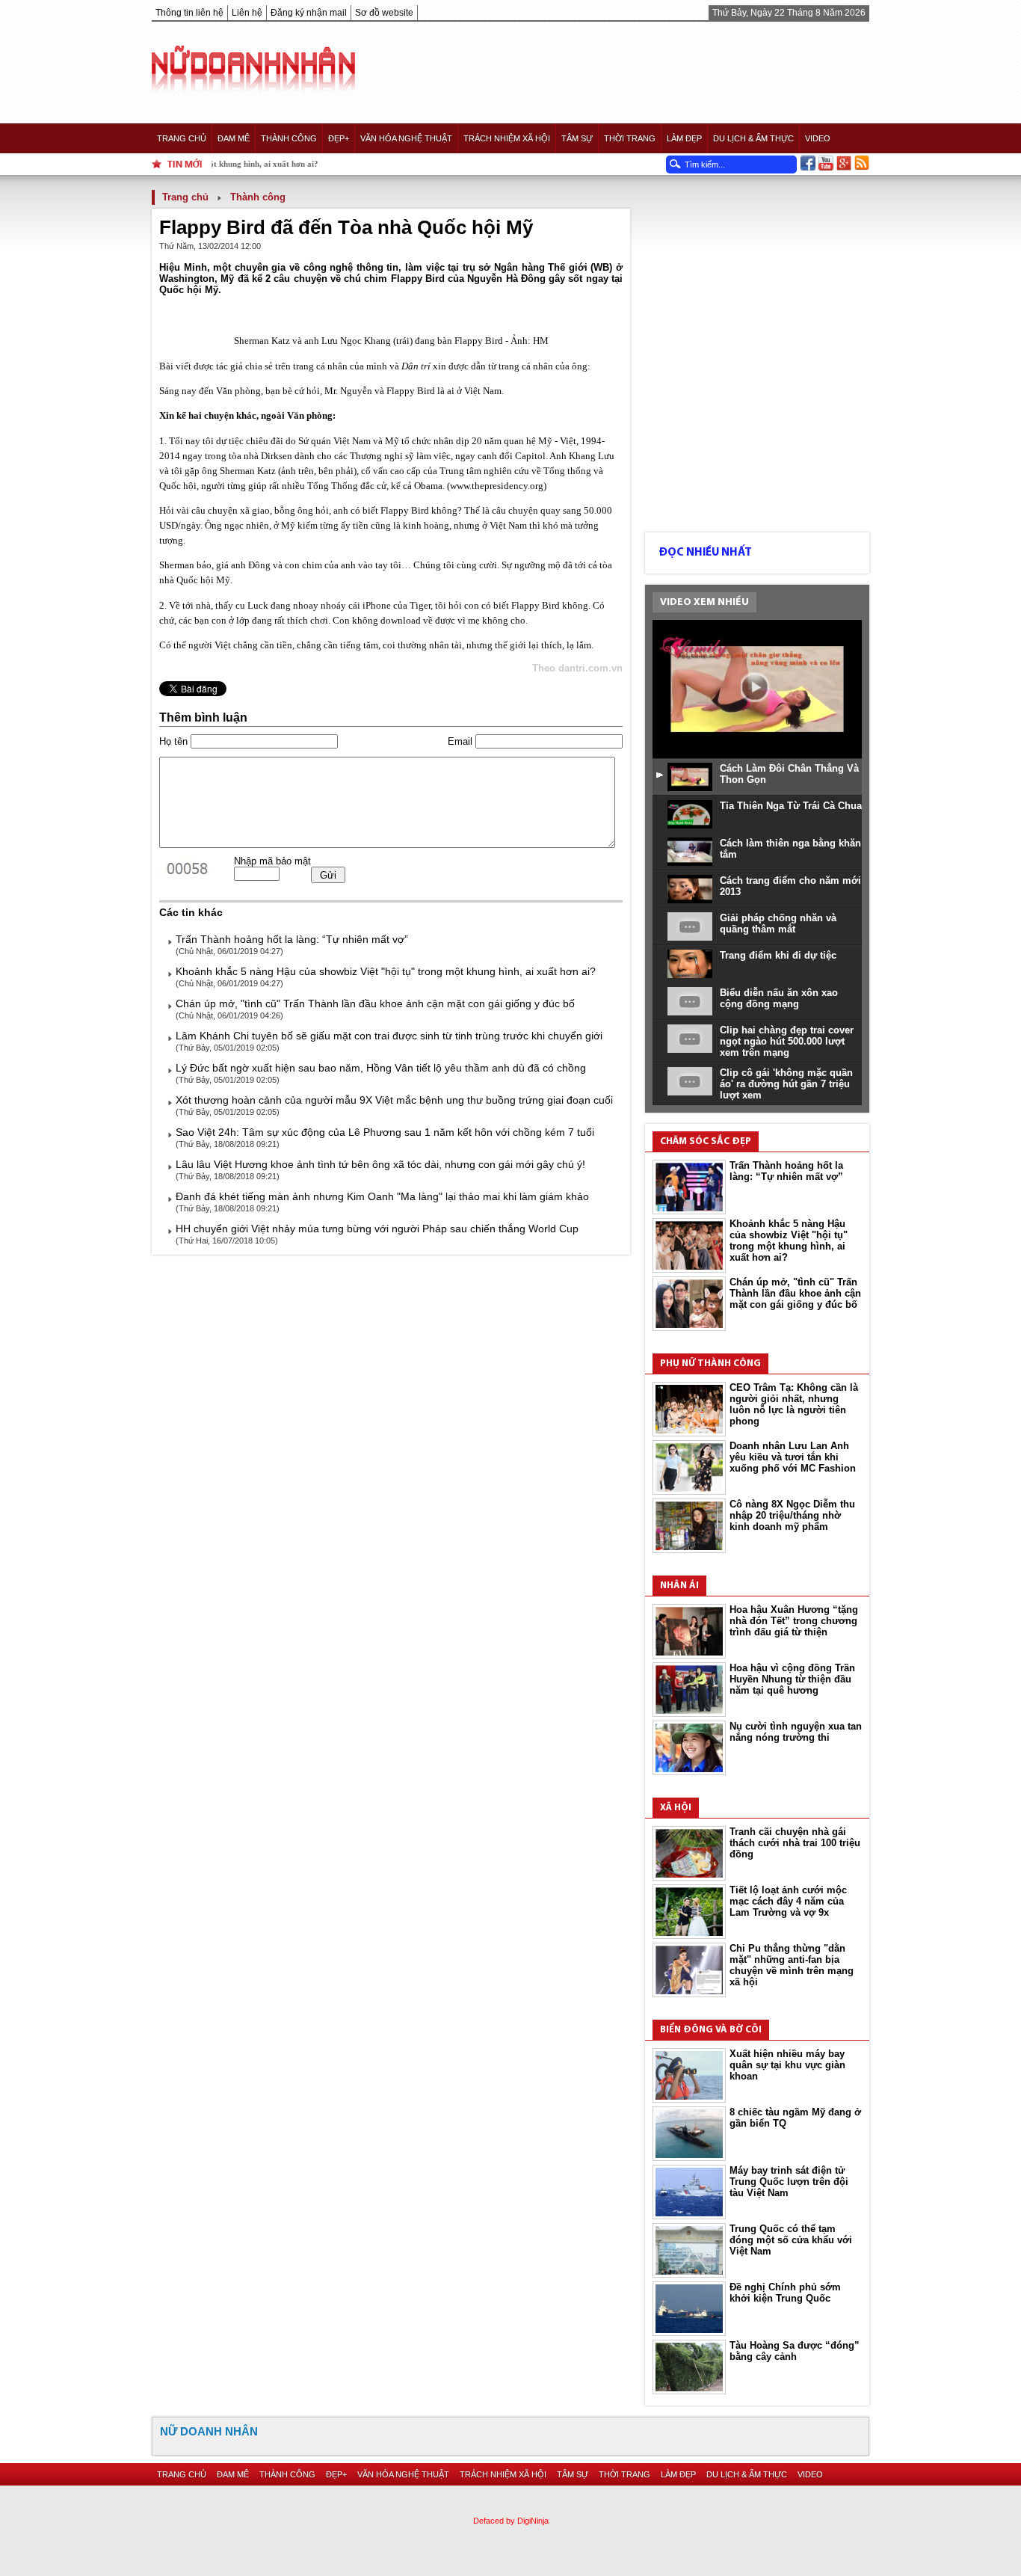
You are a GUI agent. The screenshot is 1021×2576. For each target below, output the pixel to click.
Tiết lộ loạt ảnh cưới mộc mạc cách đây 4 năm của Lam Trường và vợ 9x (788, 1901)
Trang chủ (182, 138)
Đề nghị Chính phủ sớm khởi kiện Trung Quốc (785, 2293)
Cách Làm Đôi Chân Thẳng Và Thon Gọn (789, 774)
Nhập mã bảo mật (272, 861)
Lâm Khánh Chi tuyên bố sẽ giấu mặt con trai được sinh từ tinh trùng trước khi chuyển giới (389, 1036)
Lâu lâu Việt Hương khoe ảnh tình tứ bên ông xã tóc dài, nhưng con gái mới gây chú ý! (380, 1164)
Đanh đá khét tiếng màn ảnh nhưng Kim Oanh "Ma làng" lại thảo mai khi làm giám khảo (382, 1196)
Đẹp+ (339, 138)
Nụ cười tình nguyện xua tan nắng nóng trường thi (796, 1732)
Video (818, 138)
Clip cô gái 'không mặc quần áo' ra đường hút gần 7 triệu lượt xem (786, 1084)
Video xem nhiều (704, 602)
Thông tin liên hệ (189, 13)
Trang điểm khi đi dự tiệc (778, 955)
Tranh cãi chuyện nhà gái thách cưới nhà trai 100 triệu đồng (795, 1843)
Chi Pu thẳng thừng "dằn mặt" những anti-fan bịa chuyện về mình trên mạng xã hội (792, 1965)
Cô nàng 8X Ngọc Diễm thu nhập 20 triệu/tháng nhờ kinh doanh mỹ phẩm (792, 1515)
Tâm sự (577, 138)
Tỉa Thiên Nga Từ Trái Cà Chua (791, 806)
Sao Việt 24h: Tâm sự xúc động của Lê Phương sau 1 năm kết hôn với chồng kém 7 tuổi (385, 1132)
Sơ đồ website (384, 13)
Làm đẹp (684, 138)
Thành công (289, 138)
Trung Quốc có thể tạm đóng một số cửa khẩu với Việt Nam (791, 2240)
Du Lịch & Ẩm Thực (753, 138)
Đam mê (234, 138)
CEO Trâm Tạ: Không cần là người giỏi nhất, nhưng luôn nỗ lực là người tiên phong (794, 1404)
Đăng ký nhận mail (309, 13)
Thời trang (630, 138)
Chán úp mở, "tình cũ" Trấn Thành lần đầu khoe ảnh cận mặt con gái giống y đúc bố (375, 1003)
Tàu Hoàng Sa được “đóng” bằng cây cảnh (795, 2351)
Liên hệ (247, 13)
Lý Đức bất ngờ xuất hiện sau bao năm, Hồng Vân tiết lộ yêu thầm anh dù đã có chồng (381, 1068)
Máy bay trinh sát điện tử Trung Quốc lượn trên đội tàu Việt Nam (789, 2182)
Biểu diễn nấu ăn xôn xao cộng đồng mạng (779, 998)
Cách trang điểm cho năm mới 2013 (790, 886)
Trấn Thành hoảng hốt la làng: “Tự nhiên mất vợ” (292, 939)
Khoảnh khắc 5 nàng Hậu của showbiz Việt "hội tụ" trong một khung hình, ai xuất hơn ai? (386, 971)
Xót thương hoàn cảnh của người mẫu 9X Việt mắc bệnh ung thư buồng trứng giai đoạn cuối (394, 1100)
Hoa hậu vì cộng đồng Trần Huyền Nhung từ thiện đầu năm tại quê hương (792, 1679)
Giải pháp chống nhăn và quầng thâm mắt (778, 923)
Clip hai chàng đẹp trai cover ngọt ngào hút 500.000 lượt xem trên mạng (787, 1041)
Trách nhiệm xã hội (507, 138)
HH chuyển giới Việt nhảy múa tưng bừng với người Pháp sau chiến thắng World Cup (377, 1229)
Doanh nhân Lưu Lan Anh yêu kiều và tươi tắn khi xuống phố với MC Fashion (793, 1457)
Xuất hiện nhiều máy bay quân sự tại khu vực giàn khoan (787, 2065)
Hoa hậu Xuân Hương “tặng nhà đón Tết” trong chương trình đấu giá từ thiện (794, 1621)
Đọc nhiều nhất (705, 553)
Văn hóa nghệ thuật (406, 138)
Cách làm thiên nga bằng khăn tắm (790, 849)
